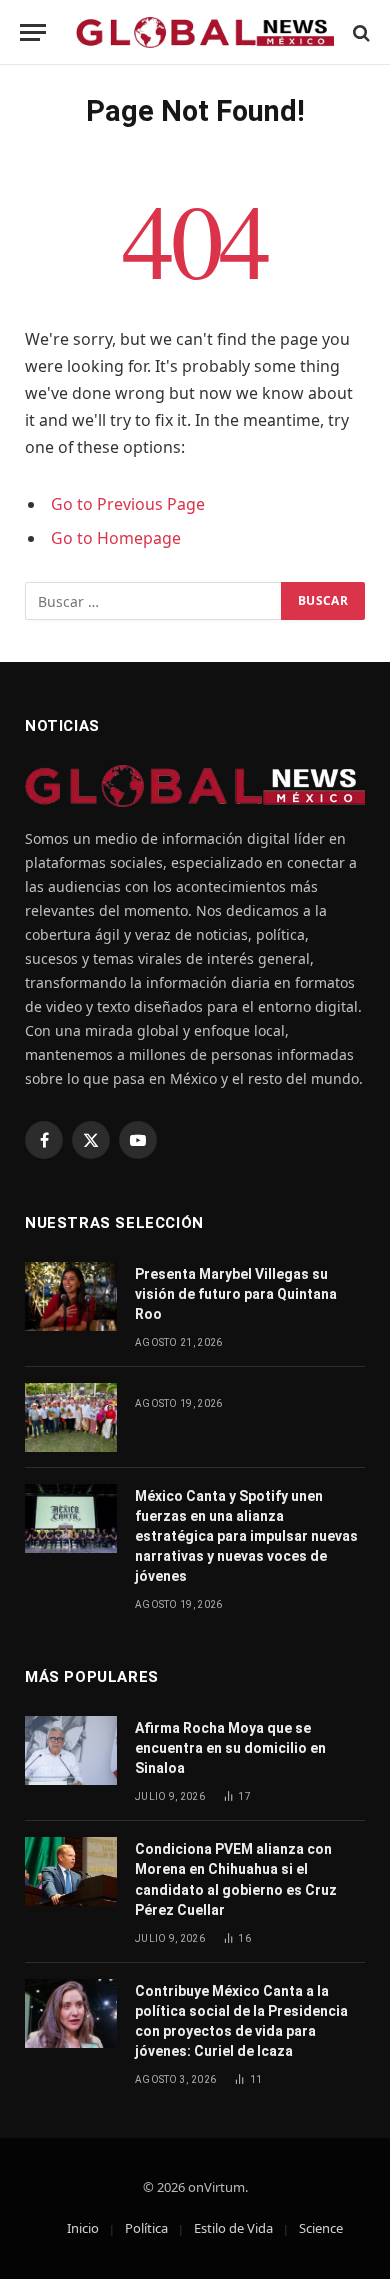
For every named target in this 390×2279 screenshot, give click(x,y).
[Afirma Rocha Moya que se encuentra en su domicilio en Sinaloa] (71, 1750)
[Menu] (33, 32)
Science (321, 2228)
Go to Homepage (116, 538)
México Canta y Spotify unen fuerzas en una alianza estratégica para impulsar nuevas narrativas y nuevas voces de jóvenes (246, 1536)
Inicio (83, 2228)
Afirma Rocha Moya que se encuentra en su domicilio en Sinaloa (230, 1748)
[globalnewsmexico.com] (205, 32)
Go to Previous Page (128, 504)
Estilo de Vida (233, 2228)
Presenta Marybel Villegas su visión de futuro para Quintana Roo (236, 1294)
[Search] (359, 32)
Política (146, 2228)
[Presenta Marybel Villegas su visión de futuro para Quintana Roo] (71, 1296)
